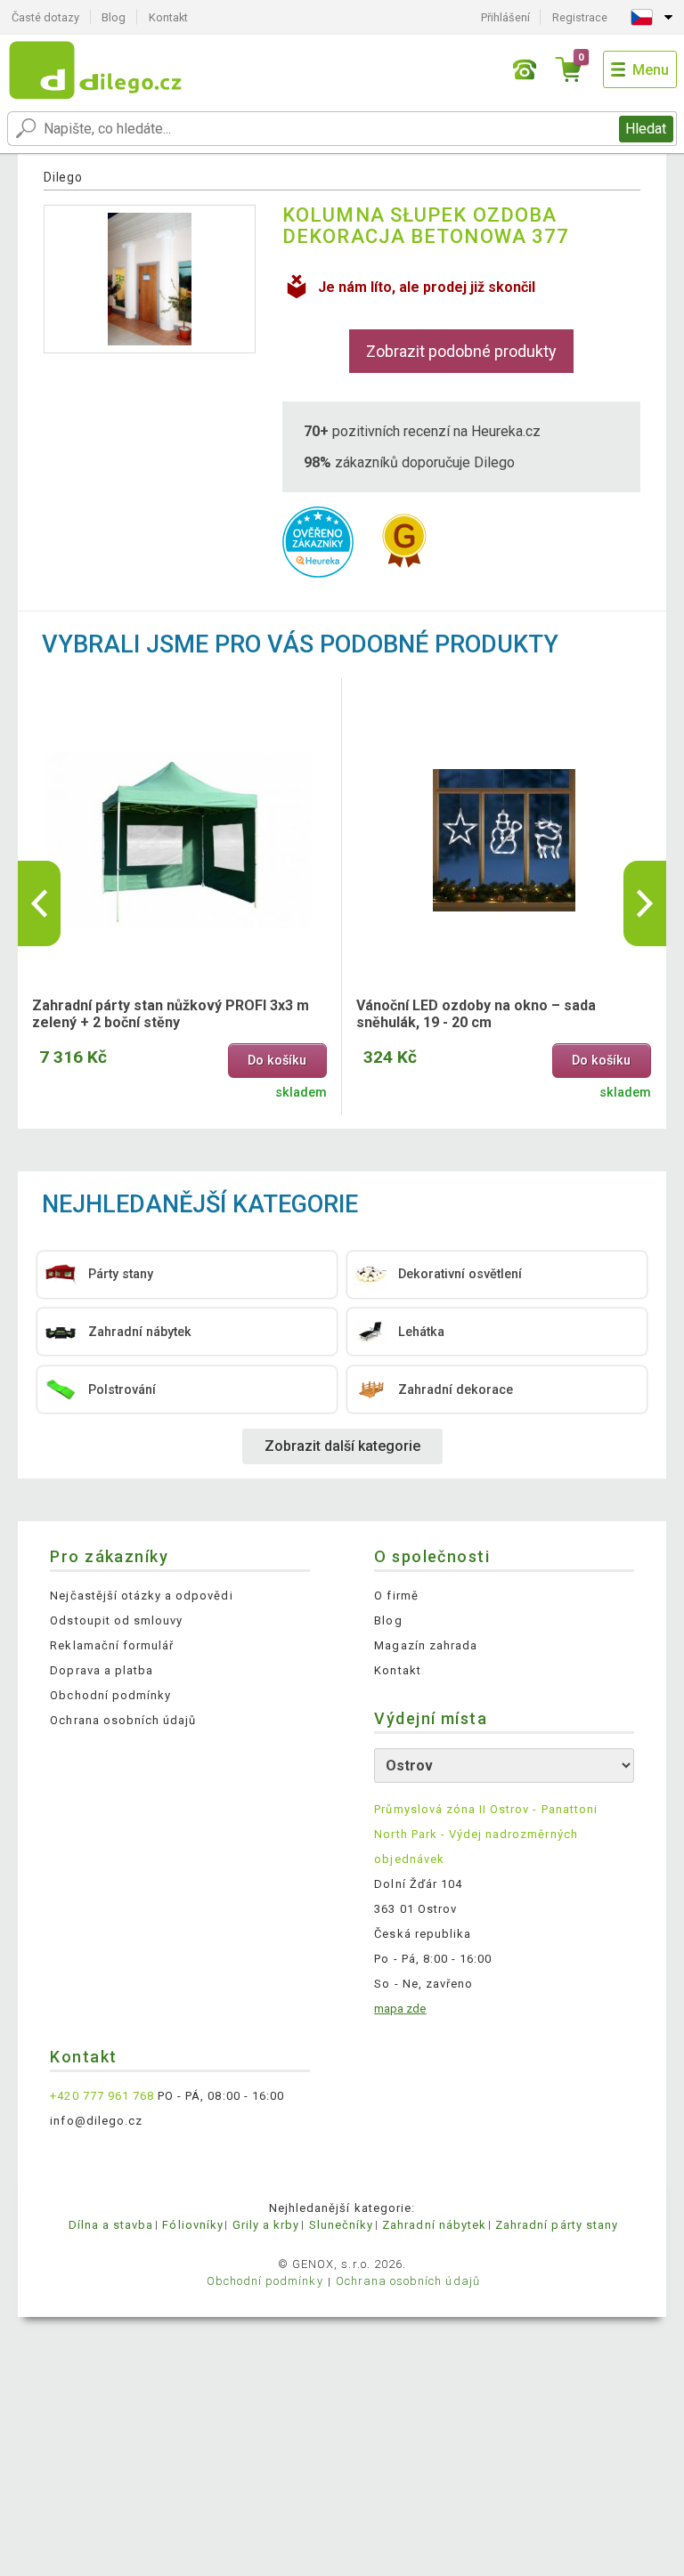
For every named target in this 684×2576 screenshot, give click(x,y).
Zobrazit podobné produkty (461, 351)
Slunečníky (341, 2225)
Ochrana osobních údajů (123, 1720)
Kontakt (168, 17)
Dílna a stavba (111, 2225)
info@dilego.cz (96, 2121)
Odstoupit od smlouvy (116, 1620)
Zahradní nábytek (434, 2225)
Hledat (646, 129)
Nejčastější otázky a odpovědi (141, 1596)
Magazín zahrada (426, 1645)
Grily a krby (266, 2225)
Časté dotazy (45, 17)
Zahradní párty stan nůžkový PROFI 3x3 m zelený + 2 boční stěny (171, 1014)
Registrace (580, 17)
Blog (114, 17)
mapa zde (400, 2009)
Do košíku (277, 1061)
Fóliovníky (192, 2225)
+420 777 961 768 (102, 2096)
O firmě (396, 1596)
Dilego (63, 177)
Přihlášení (505, 17)
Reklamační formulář (112, 1645)
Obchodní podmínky (110, 1695)
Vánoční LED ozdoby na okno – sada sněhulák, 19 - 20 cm (476, 1014)
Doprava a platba (102, 1670)
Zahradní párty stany (557, 2225)
